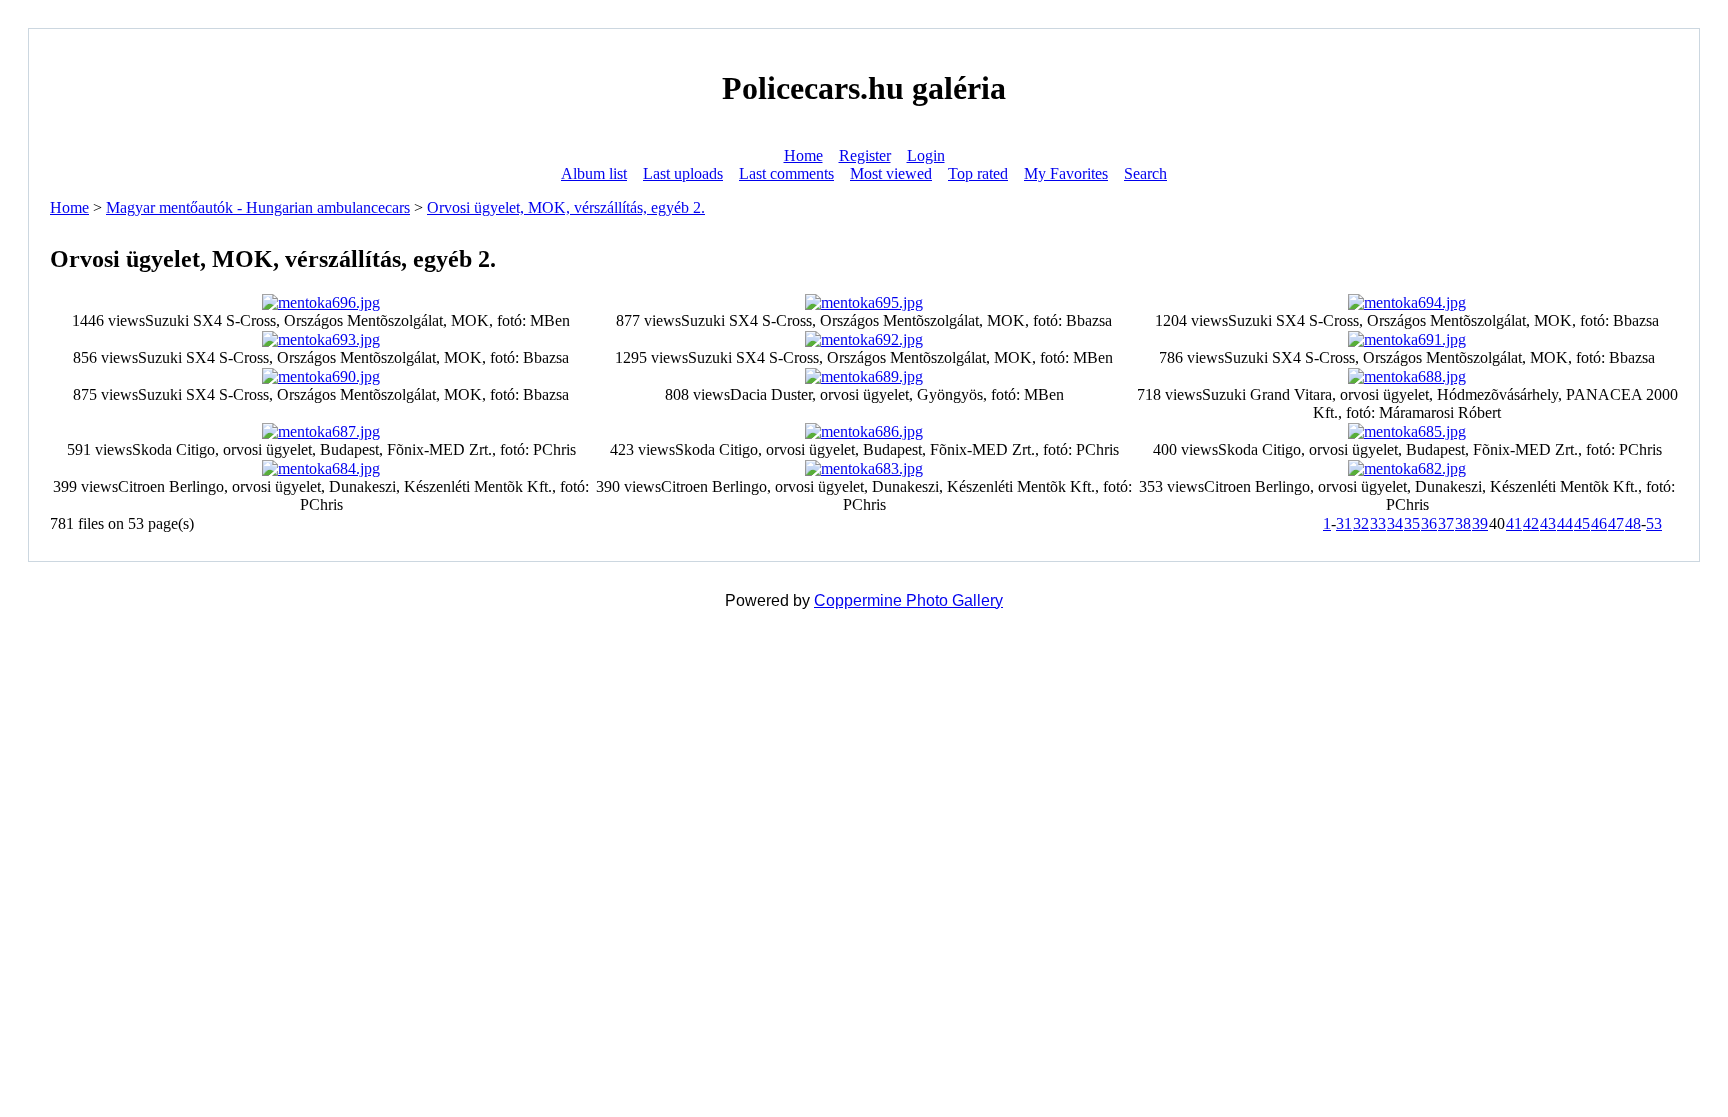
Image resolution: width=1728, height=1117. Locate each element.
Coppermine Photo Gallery (908, 600)
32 (1361, 523)
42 (1531, 523)
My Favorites (1066, 173)
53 (1654, 523)
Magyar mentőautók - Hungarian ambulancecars (258, 207)
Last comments (786, 173)
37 (1446, 523)
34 (1395, 523)
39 (1480, 523)
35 (1412, 523)
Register (865, 155)
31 (1344, 523)
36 (1429, 523)
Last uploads (683, 173)
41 (1514, 523)
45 (1582, 523)
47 (1616, 523)
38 (1463, 523)
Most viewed (891, 173)
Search (1145, 173)
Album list (594, 173)
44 (1565, 523)
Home (803, 155)
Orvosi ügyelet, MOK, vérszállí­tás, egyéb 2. (566, 207)
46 (1599, 523)
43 (1548, 523)
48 (1633, 523)
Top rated (978, 173)
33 (1378, 523)
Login (926, 155)
